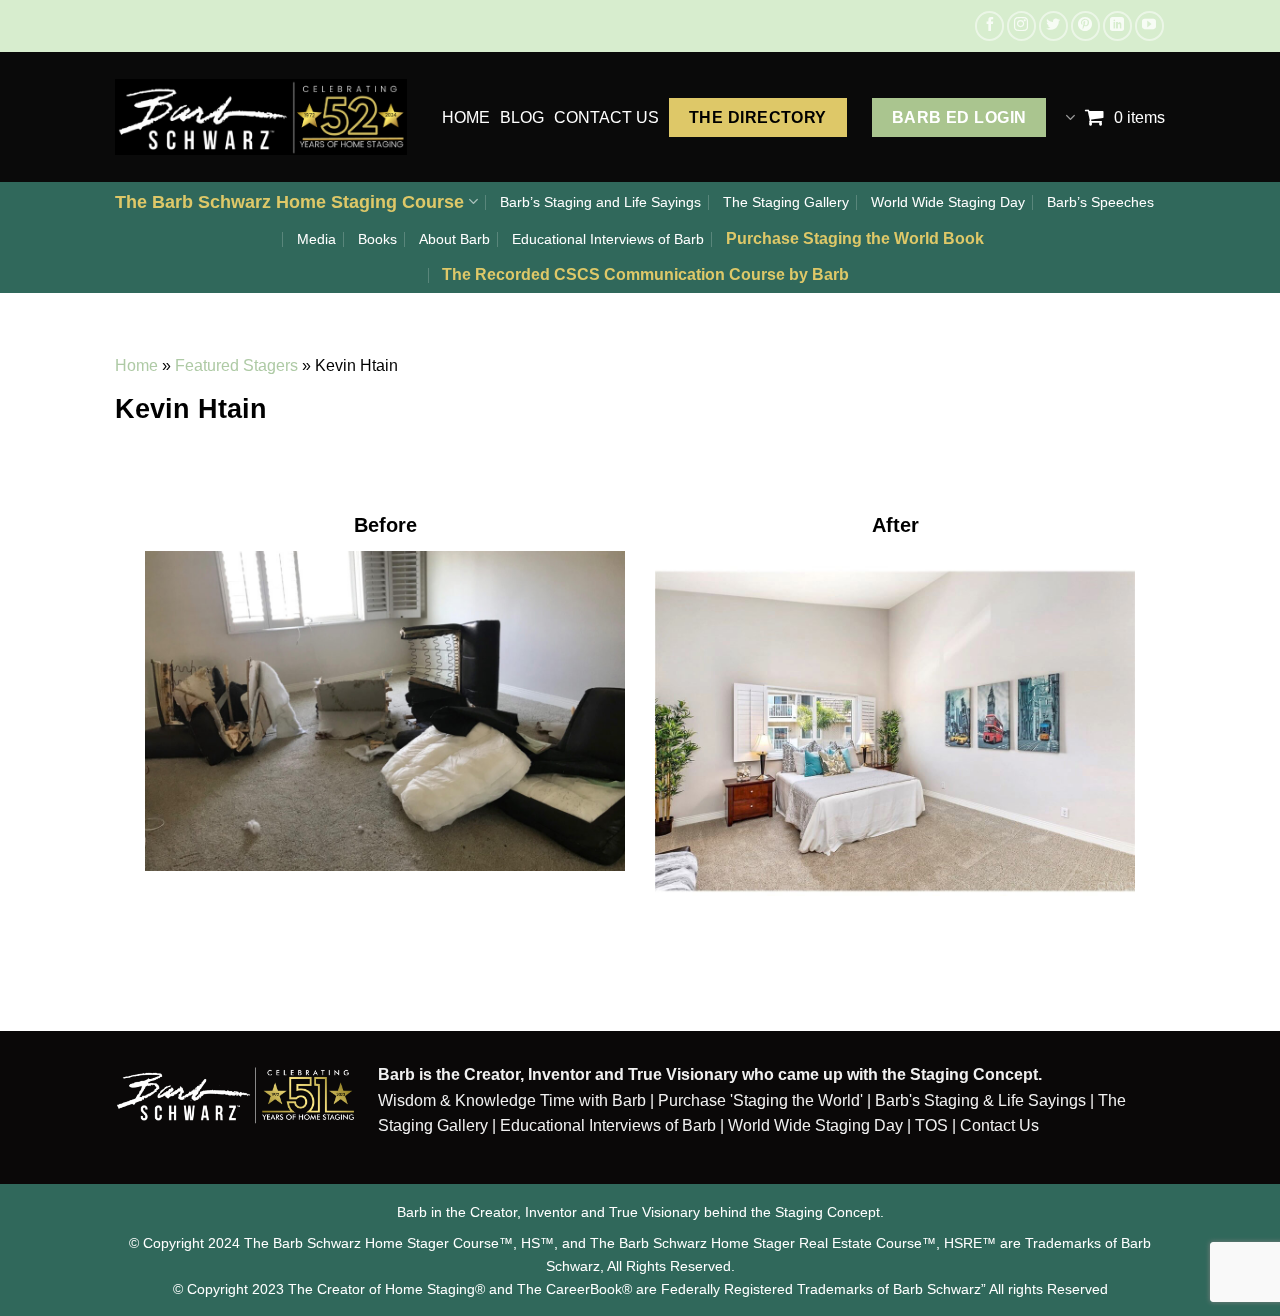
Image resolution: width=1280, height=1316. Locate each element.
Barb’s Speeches (1100, 202)
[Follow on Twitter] (1053, 25)
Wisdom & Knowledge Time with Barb (512, 1100)
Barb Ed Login (959, 117)
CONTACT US (606, 117)
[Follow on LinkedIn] (1117, 25)
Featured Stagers (236, 365)
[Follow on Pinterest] (1085, 25)
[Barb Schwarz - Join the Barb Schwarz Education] (261, 116)
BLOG (522, 117)
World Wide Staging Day (948, 202)
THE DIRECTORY (758, 117)
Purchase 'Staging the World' (762, 1100)
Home (136, 365)
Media (316, 239)
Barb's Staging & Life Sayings (980, 1100)
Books (377, 239)
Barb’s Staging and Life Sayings (600, 202)
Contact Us (999, 1125)
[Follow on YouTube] (1149, 25)
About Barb (454, 239)
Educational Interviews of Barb (608, 239)
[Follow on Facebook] (989, 25)
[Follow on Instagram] (1021, 25)
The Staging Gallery (786, 202)
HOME (466, 117)
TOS (931, 1125)
